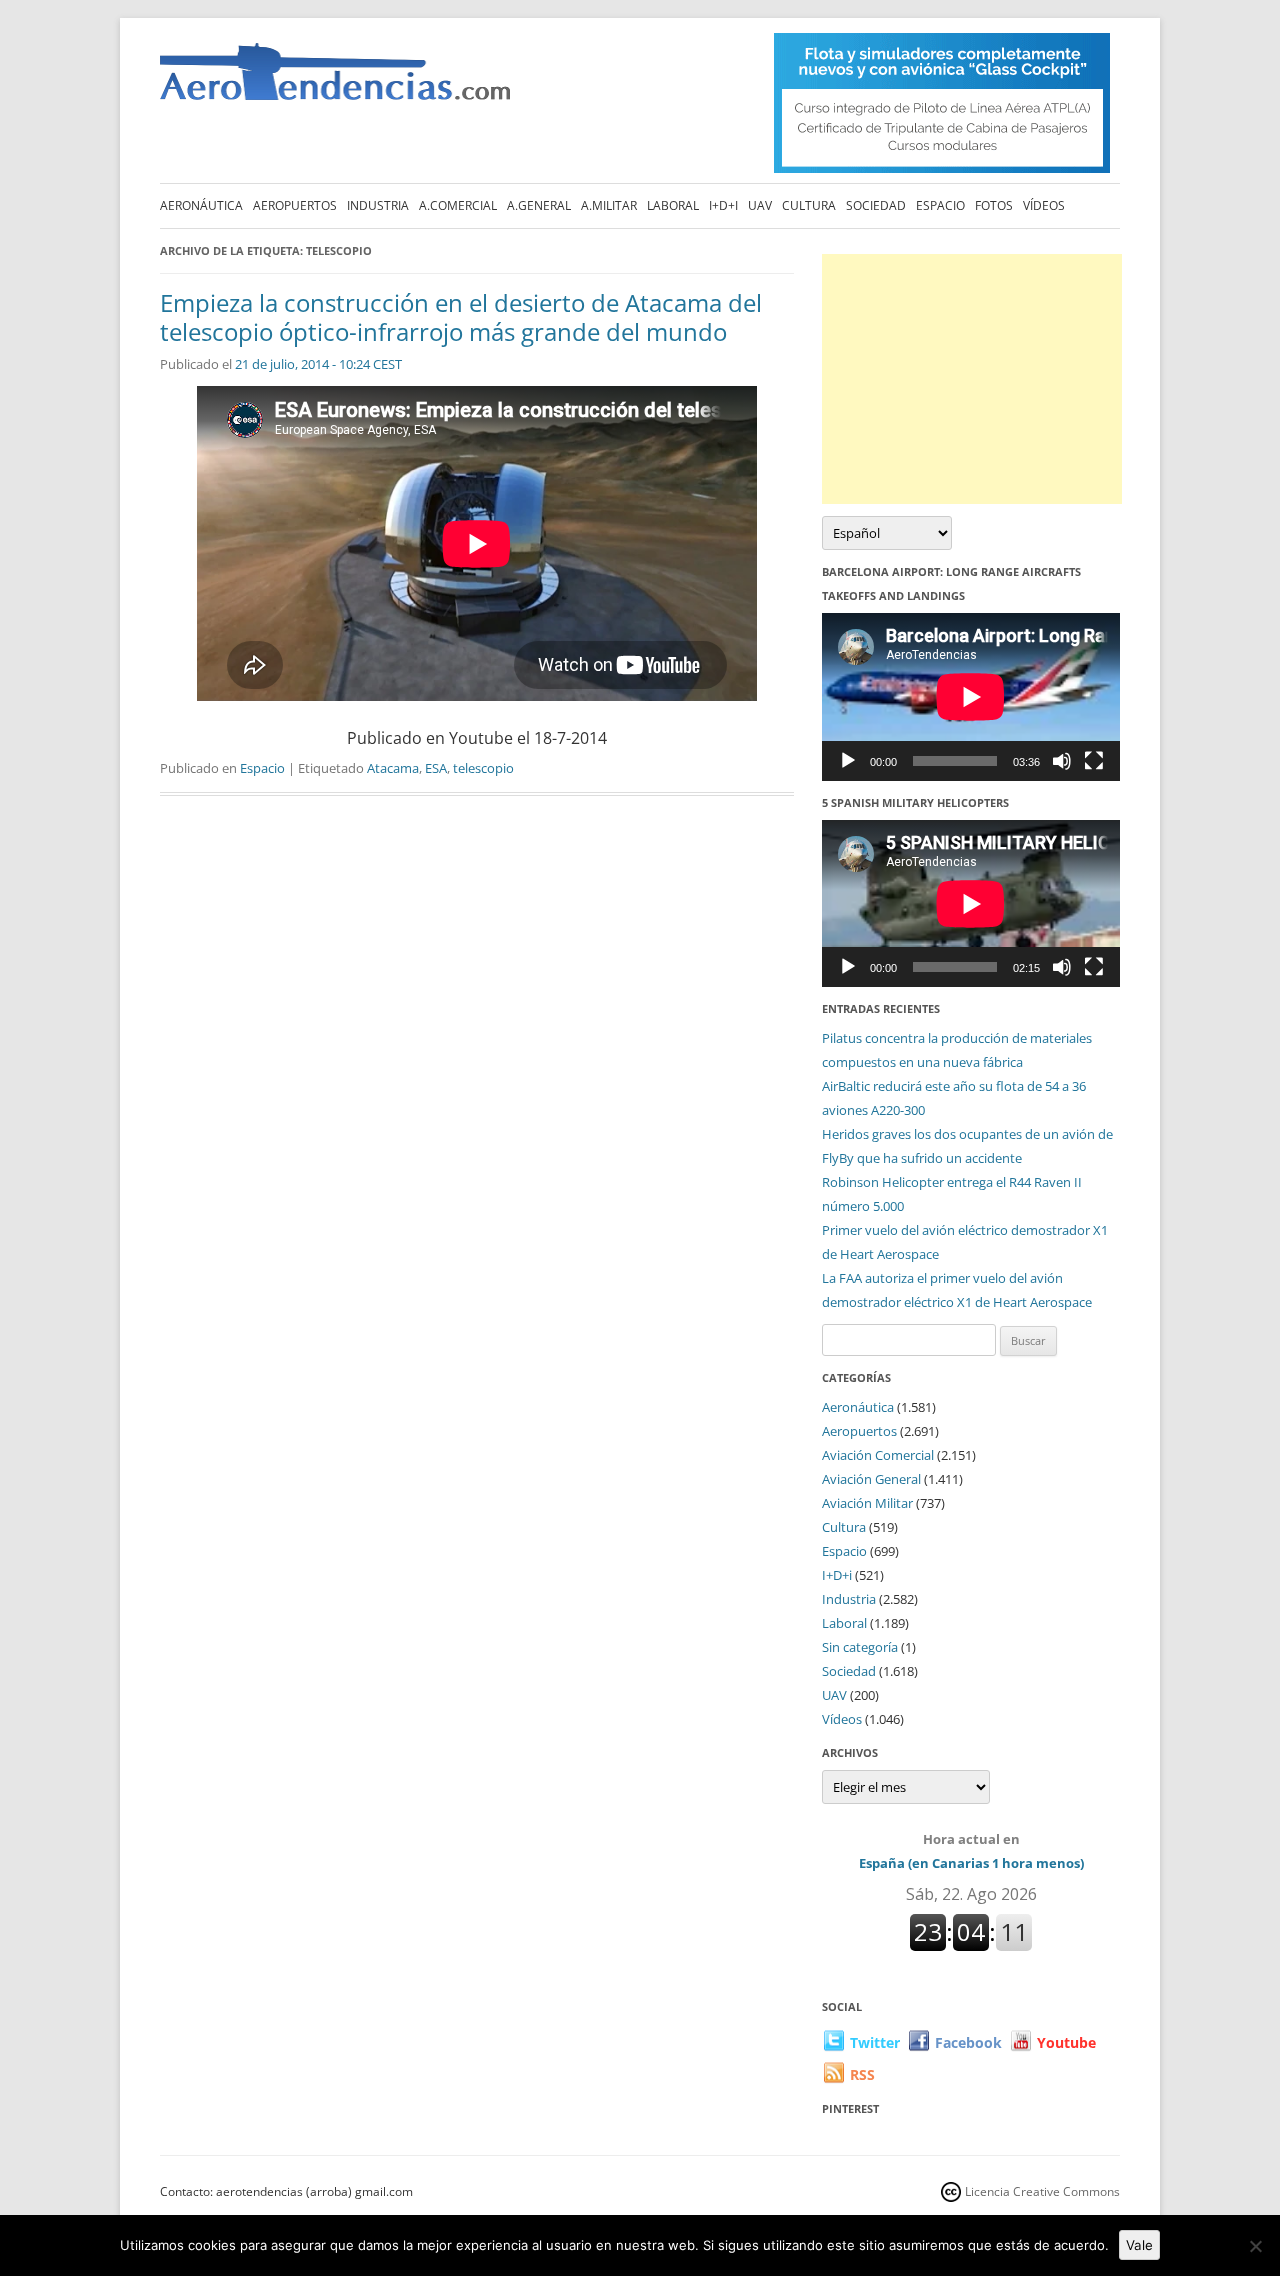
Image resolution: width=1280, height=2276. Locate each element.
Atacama (393, 768)
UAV (760, 205)
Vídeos (1044, 205)
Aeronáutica (201, 205)
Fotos (994, 205)
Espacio (940, 205)
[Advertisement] (972, 379)
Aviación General (871, 1479)
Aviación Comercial (878, 1455)
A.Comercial (458, 205)
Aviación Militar (867, 1503)
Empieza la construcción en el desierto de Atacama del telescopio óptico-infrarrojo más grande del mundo (461, 317)
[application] (971, 696)
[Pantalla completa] (1094, 761)
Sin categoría (860, 1647)
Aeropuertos (295, 205)
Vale (1139, 2245)
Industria (378, 205)
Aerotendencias (335, 80)
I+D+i (723, 205)
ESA (436, 768)
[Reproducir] (848, 761)
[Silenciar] (1062, 761)
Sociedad (876, 205)
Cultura (809, 205)
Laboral (673, 205)
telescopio (483, 768)
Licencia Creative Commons (1042, 2191)
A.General (539, 205)
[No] (1255, 2246)
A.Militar (609, 205)
